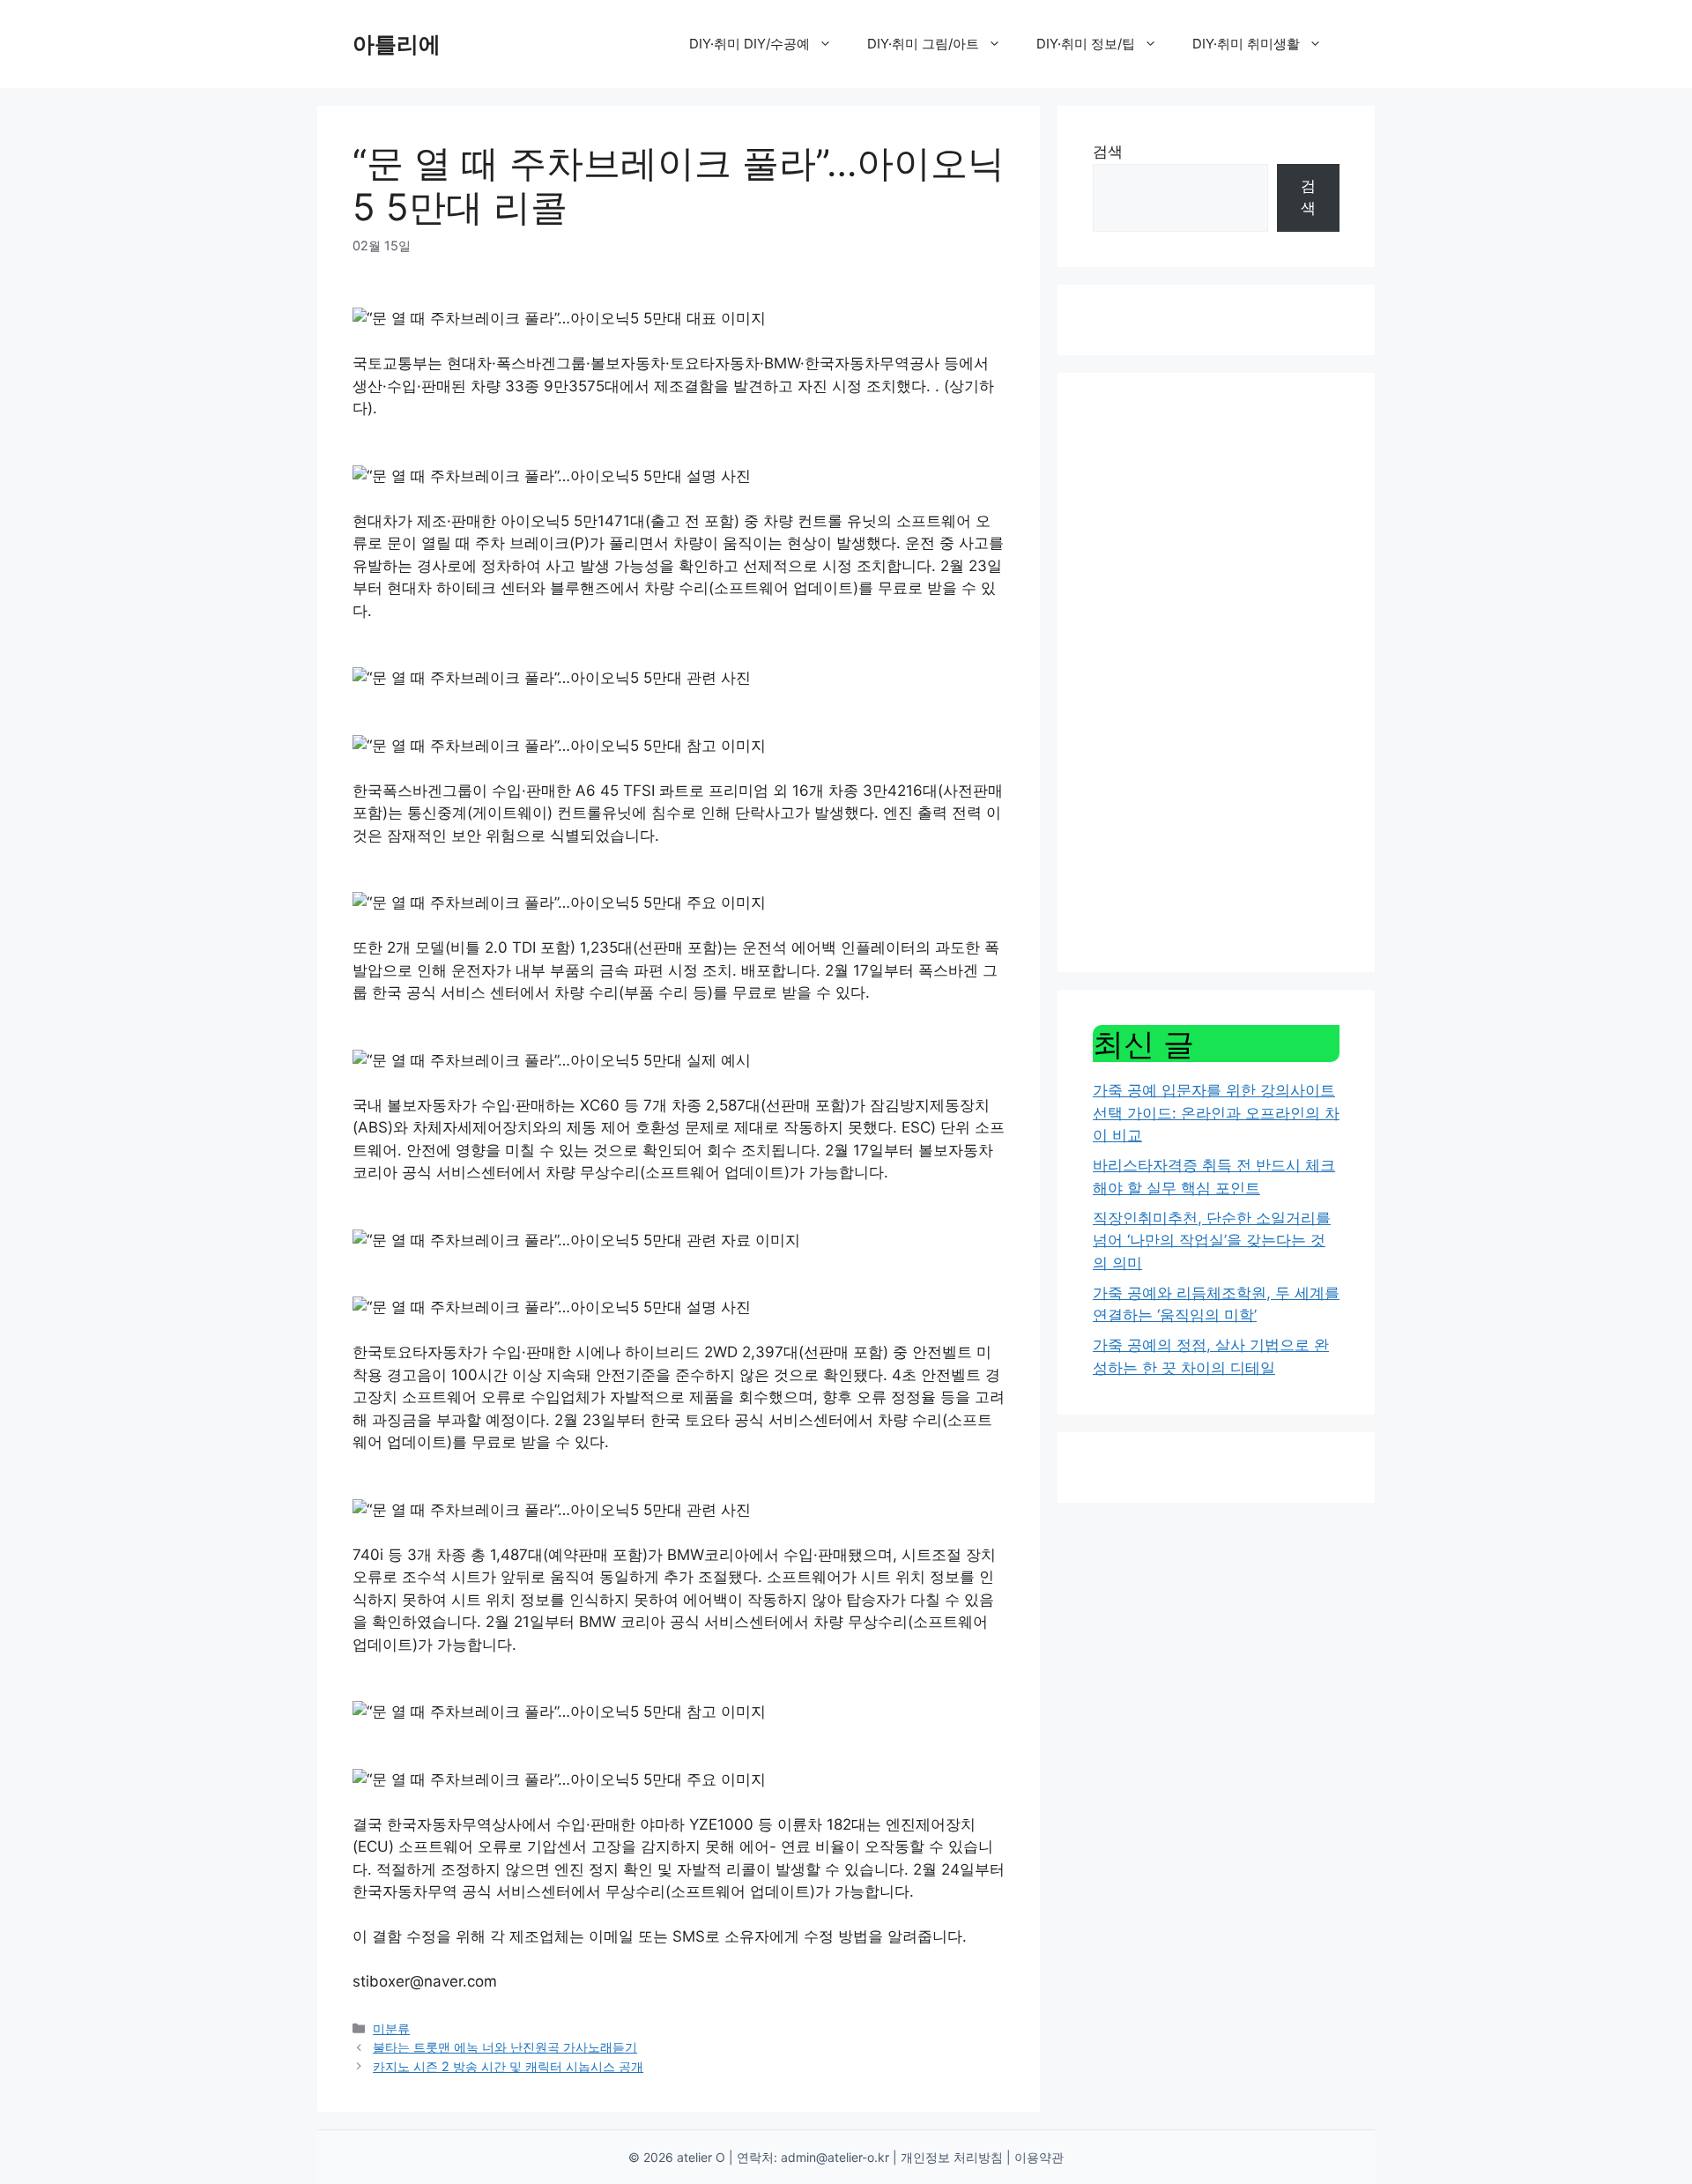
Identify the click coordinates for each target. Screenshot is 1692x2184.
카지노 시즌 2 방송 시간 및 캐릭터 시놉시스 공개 (508, 2066)
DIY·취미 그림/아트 (923, 44)
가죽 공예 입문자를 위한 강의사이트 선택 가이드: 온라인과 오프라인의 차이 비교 (1216, 1113)
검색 (1108, 152)
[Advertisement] (1216, 672)
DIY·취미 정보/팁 (1086, 44)
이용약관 (1039, 2157)
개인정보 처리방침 (952, 2157)
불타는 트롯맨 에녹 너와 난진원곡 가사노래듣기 (505, 2047)
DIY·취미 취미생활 (1246, 44)
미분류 (391, 2028)
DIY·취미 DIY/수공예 (750, 44)
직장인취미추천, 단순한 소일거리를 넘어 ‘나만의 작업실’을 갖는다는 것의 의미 (1212, 1241)
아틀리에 (397, 44)
